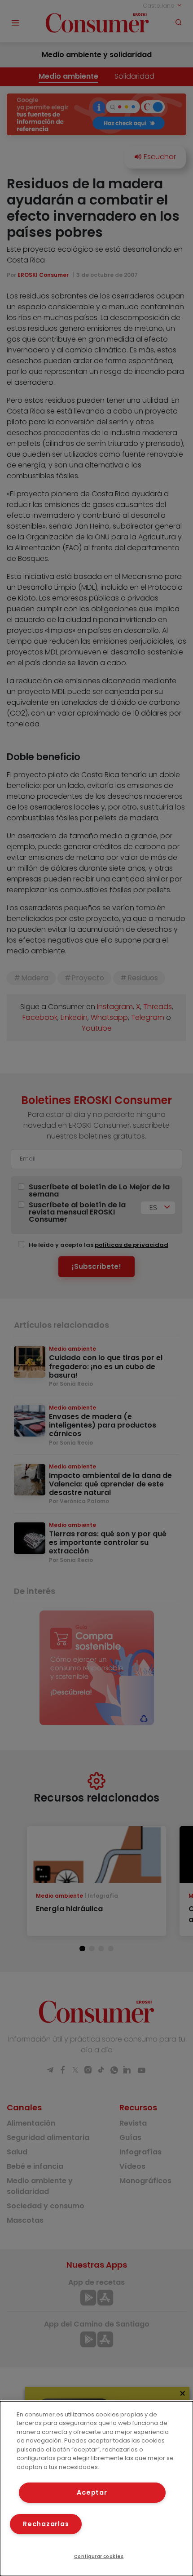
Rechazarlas (46, 2524)
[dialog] (96, 2489)
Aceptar (92, 2492)
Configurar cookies (99, 2556)
